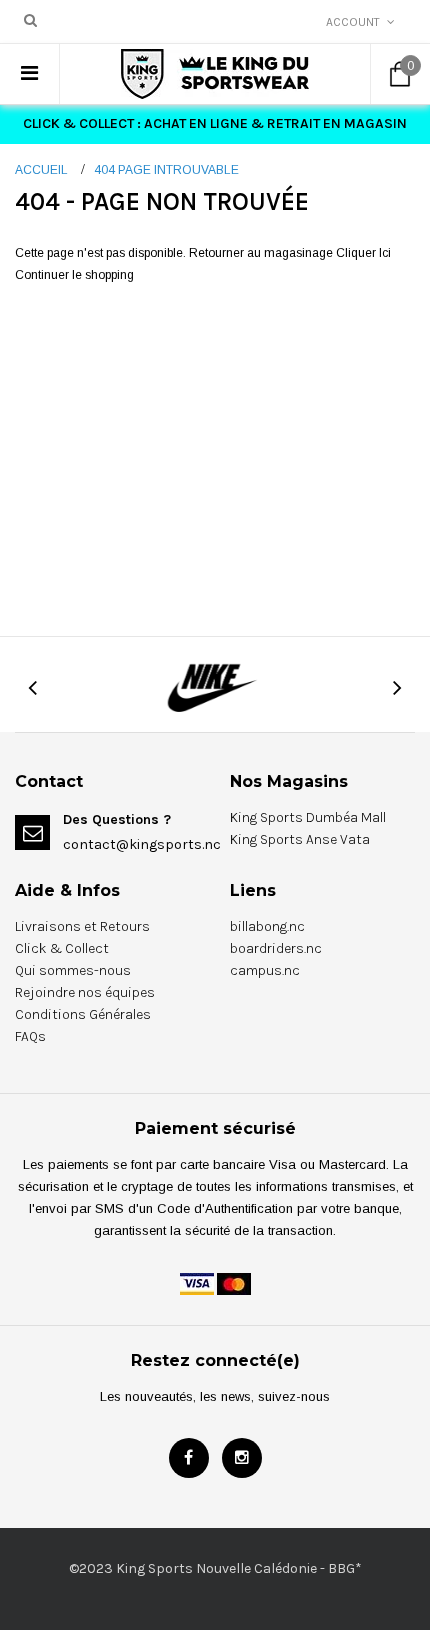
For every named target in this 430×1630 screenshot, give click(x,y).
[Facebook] (189, 1458)
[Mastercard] (234, 1283)
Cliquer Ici (363, 253)
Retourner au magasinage (261, 253)
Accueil (41, 170)
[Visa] (197, 1283)
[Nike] (215, 686)
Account (353, 22)
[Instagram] (242, 1458)
